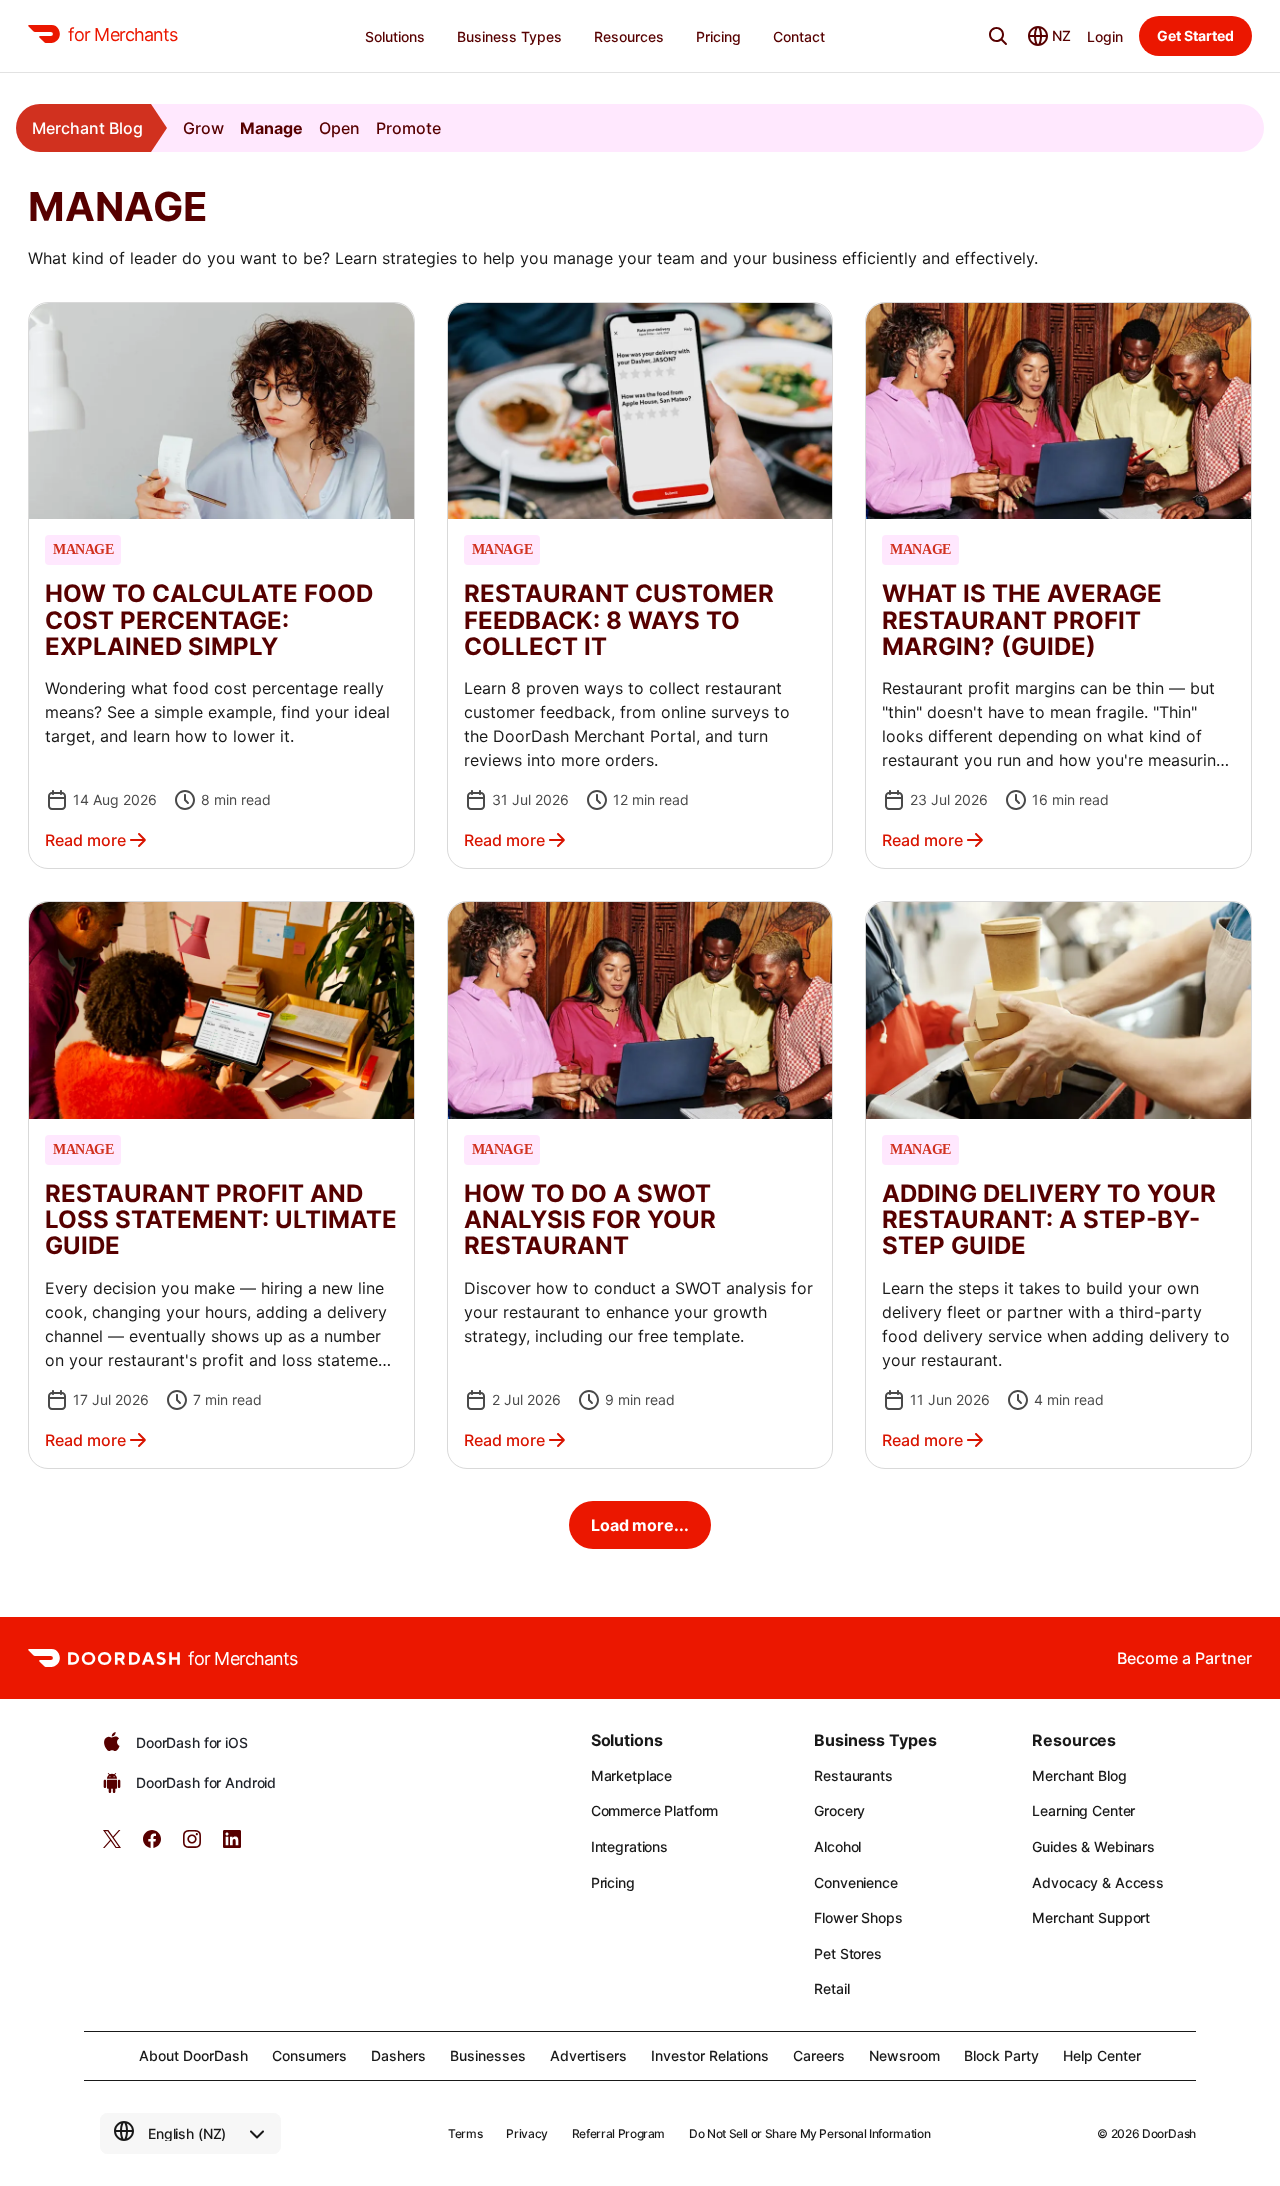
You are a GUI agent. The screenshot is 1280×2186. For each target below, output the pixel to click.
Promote (408, 128)
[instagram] (192, 1845)
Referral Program (618, 2133)
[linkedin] (232, 1845)
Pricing (613, 1882)
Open (339, 128)
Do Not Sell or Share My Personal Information (809, 2133)
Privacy (526, 2133)
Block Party (1001, 2055)
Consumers (309, 2055)
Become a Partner (1184, 1658)
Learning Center (1083, 1810)
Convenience (855, 1882)
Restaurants (853, 1775)
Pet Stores (848, 1953)
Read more (85, 840)
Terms (465, 2133)
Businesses (488, 2055)
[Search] (998, 36)
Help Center (1102, 2055)
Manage (271, 128)
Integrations (629, 1846)
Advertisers (588, 2055)
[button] (221, 585)
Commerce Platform (655, 1810)
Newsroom (904, 2055)
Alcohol (837, 1846)
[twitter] (112, 1845)
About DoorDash (193, 2055)
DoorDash (1169, 2133)
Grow (203, 128)
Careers (819, 2055)
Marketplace (631, 1775)
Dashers (398, 2055)
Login (1105, 36)
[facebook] (152, 1845)
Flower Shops (858, 1917)
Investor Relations (710, 2055)
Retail (831, 1988)
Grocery (839, 1810)
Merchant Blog (87, 128)
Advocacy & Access (1098, 1882)
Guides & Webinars (1093, 1846)
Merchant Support (1091, 1917)
